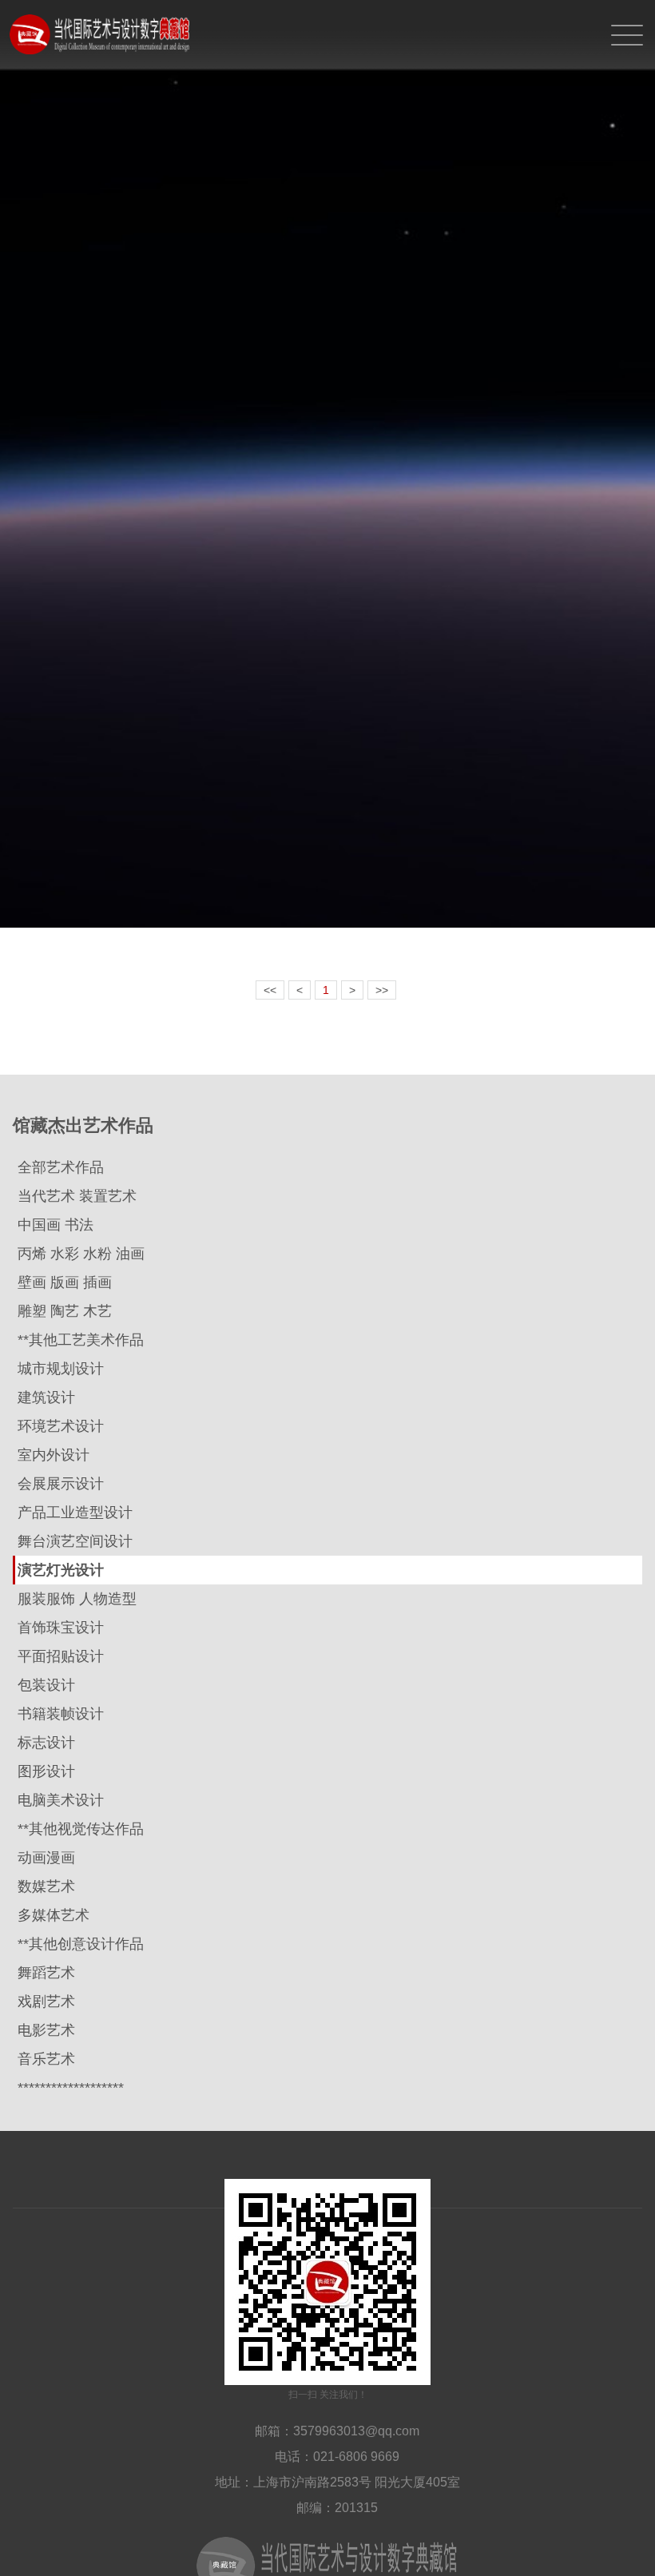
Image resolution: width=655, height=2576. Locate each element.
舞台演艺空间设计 (75, 1541)
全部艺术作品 (61, 1167)
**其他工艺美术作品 (81, 1340)
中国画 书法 (56, 1225)
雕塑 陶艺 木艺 (65, 1311)
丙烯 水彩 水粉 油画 (81, 1254)
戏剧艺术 (46, 2002)
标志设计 (46, 1743)
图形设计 (46, 1771)
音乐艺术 (46, 2059)
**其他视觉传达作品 (81, 1829)
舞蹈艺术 (46, 1973)
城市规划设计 (61, 1369)
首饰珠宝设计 (61, 1628)
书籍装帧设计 (61, 1714)
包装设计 (46, 1685)
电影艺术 (46, 2030)
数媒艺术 (46, 1886)
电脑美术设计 (61, 1800)
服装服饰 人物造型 (77, 1599)
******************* (71, 2088)
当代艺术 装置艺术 (77, 1196)
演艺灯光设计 (61, 1570)
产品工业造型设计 (75, 1513)
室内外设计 (54, 1455)
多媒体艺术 (54, 1915)
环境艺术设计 (61, 1426)
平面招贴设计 (61, 1656)
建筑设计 (46, 1397)
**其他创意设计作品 (81, 1944)
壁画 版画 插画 (65, 1282)
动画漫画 (46, 1858)
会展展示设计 (61, 1484)
